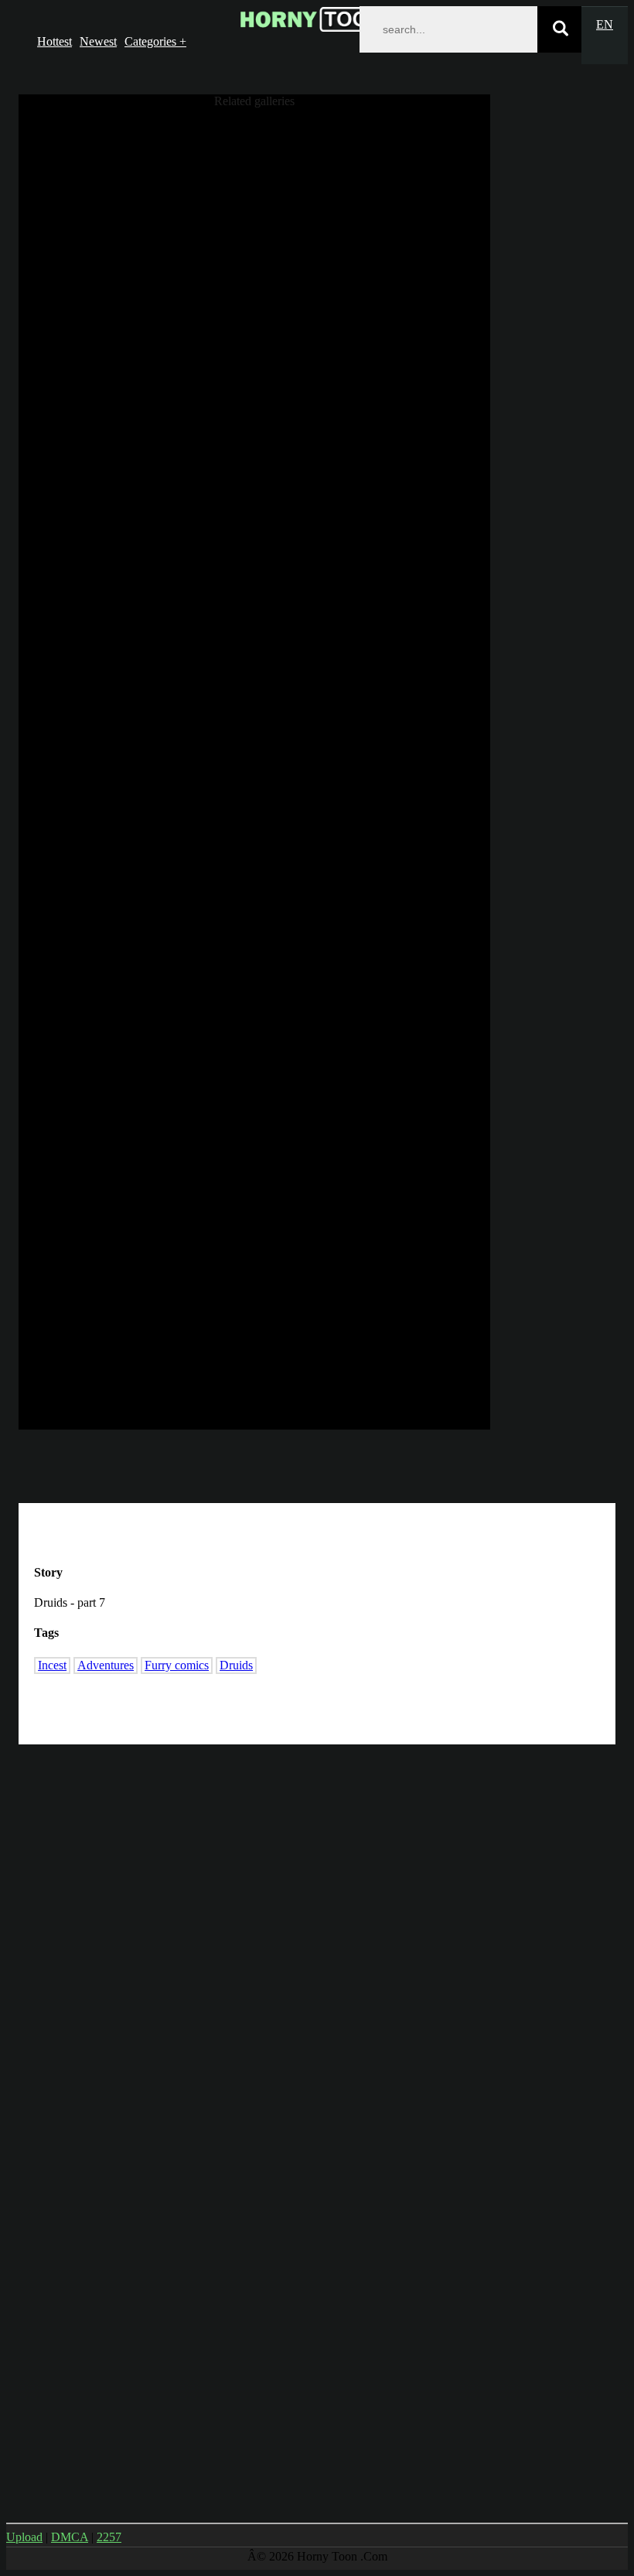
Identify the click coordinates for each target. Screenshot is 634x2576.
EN (605, 24)
